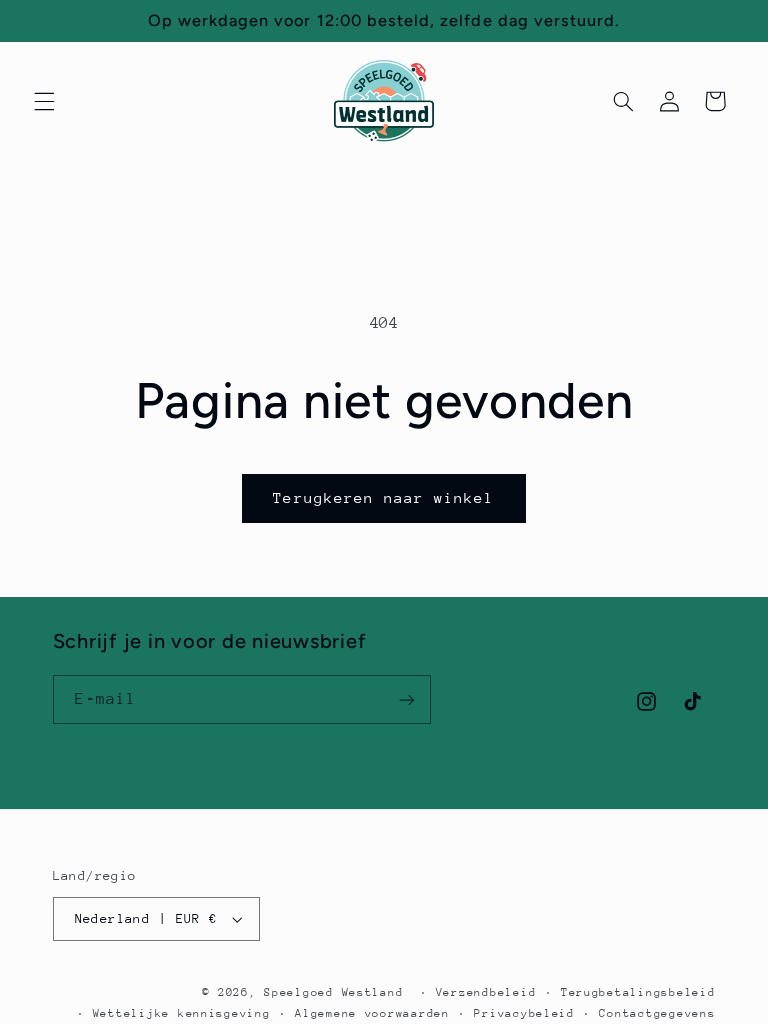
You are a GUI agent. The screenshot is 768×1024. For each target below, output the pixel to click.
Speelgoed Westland (333, 992)
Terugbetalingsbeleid (638, 992)
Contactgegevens (657, 1013)
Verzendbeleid (486, 992)
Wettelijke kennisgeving (182, 1013)
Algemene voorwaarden (372, 1013)
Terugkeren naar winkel (383, 497)
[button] (44, 101)
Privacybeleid (524, 1013)
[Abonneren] (406, 699)
